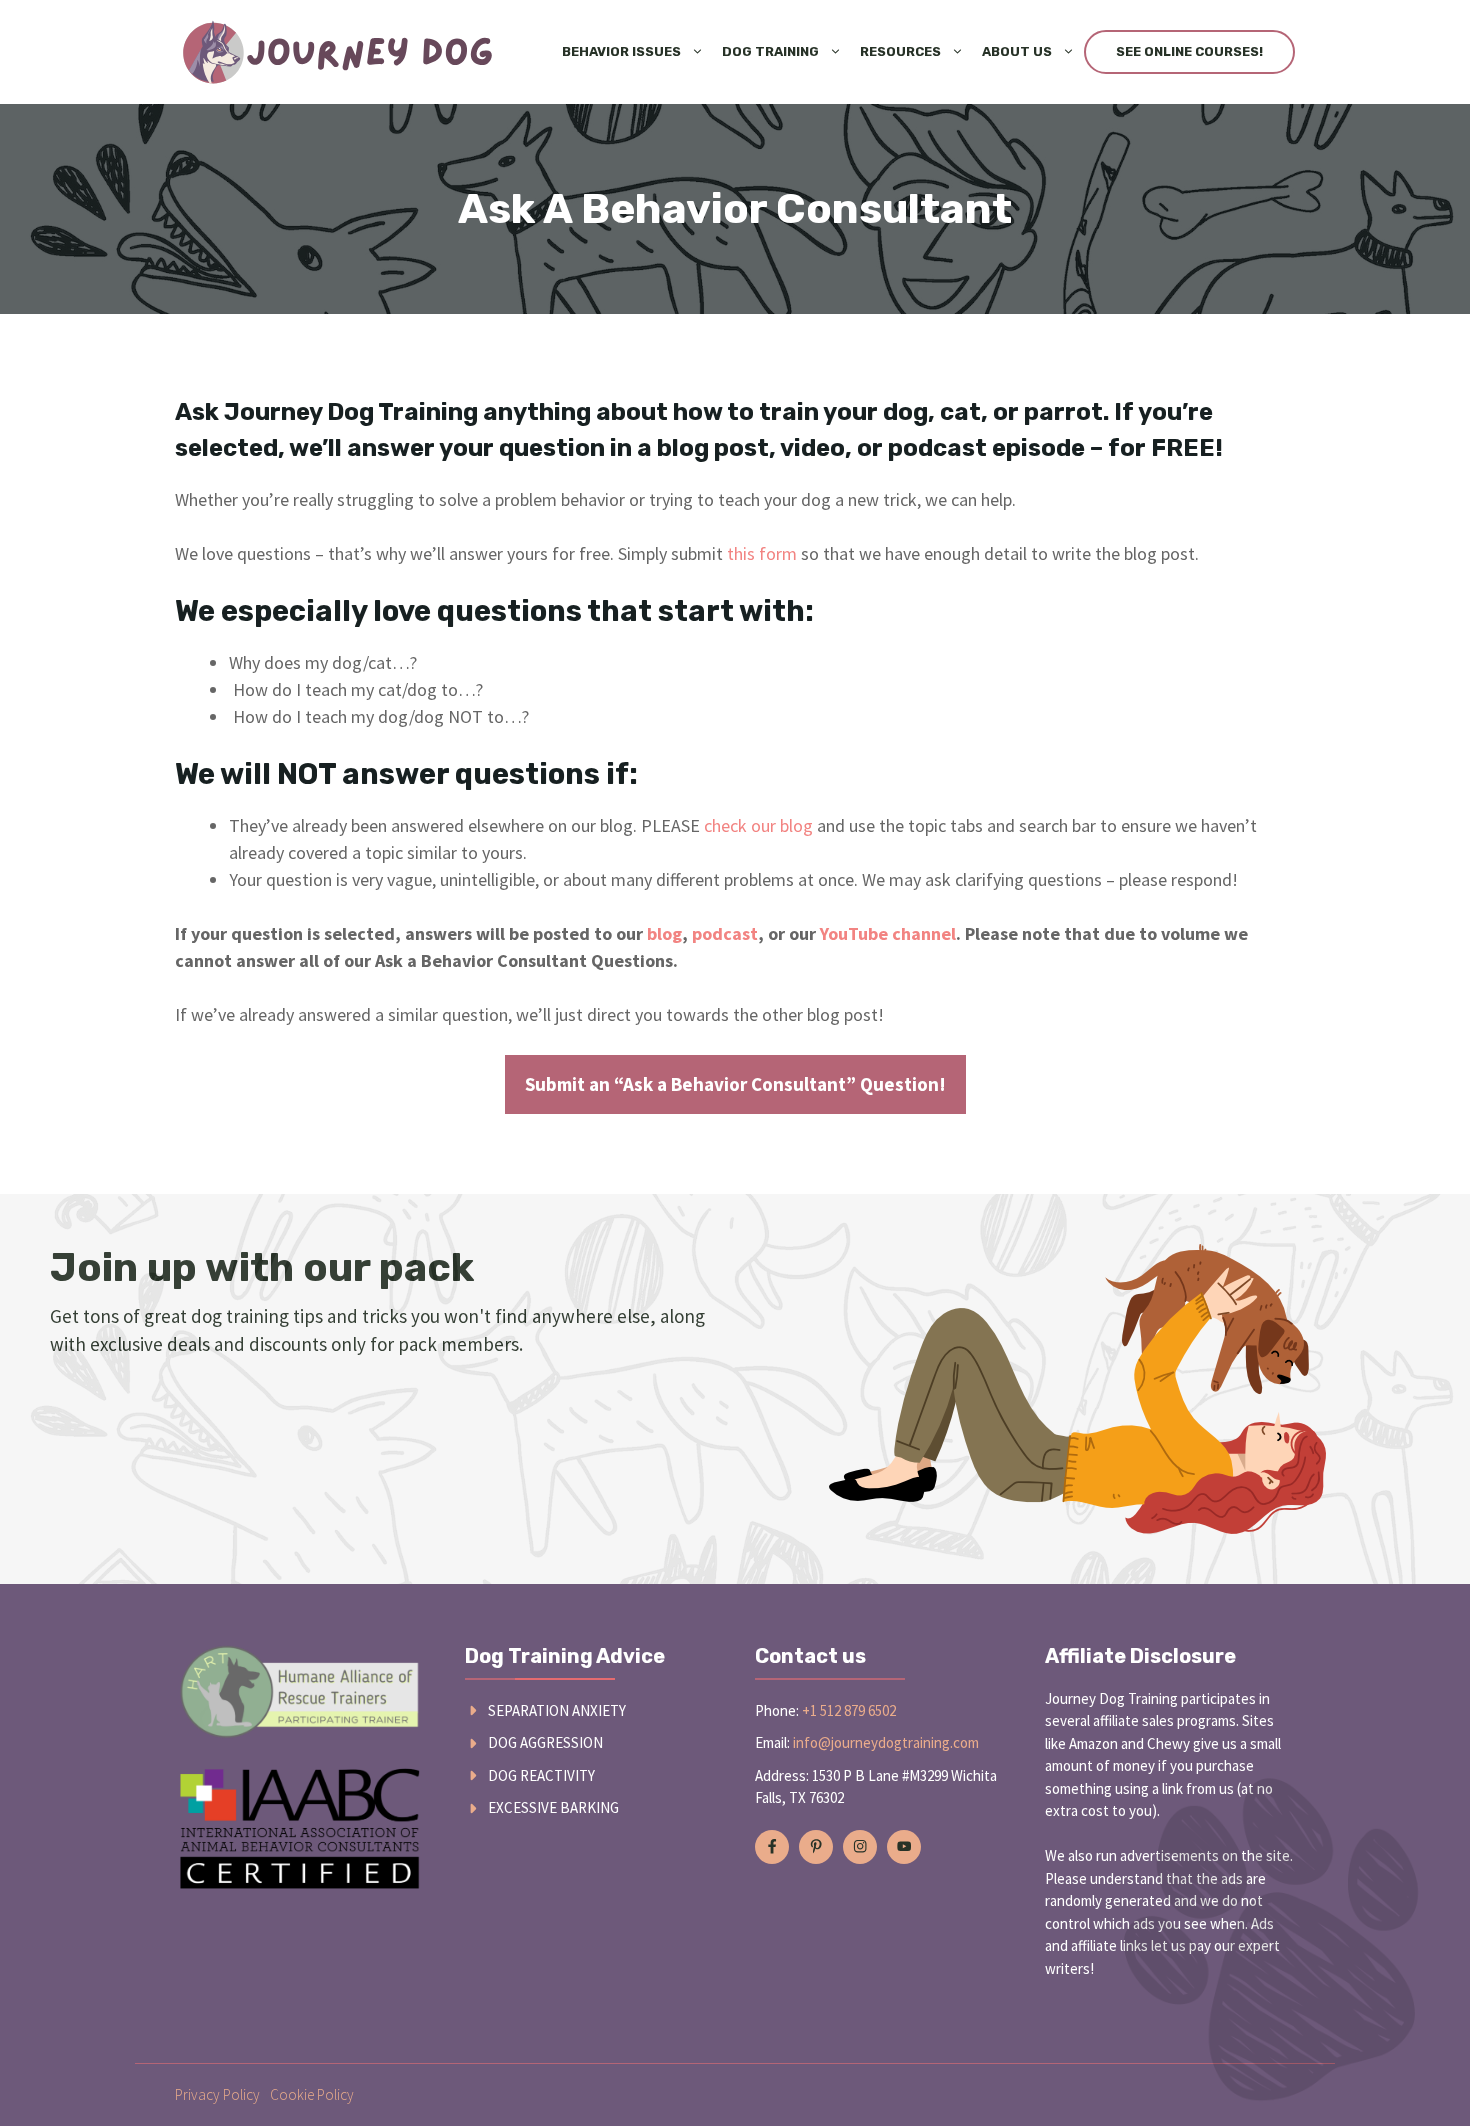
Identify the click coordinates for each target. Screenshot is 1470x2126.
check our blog (758, 825)
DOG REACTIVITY (541, 1775)
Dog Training (770, 51)
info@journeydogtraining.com (886, 1742)
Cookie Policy (312, 2094)
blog (664, 933)
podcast (725, 933)
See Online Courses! (1189, 51)
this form (762, 553)
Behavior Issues (621, 51)
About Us (1017, 51)
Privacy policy (217, 2094)
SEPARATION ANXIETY (557, 1710)
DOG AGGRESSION (545, 1742)
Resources (900, 51)
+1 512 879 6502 (849, 1710)
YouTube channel (888, 933)
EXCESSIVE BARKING (553, 1807)
